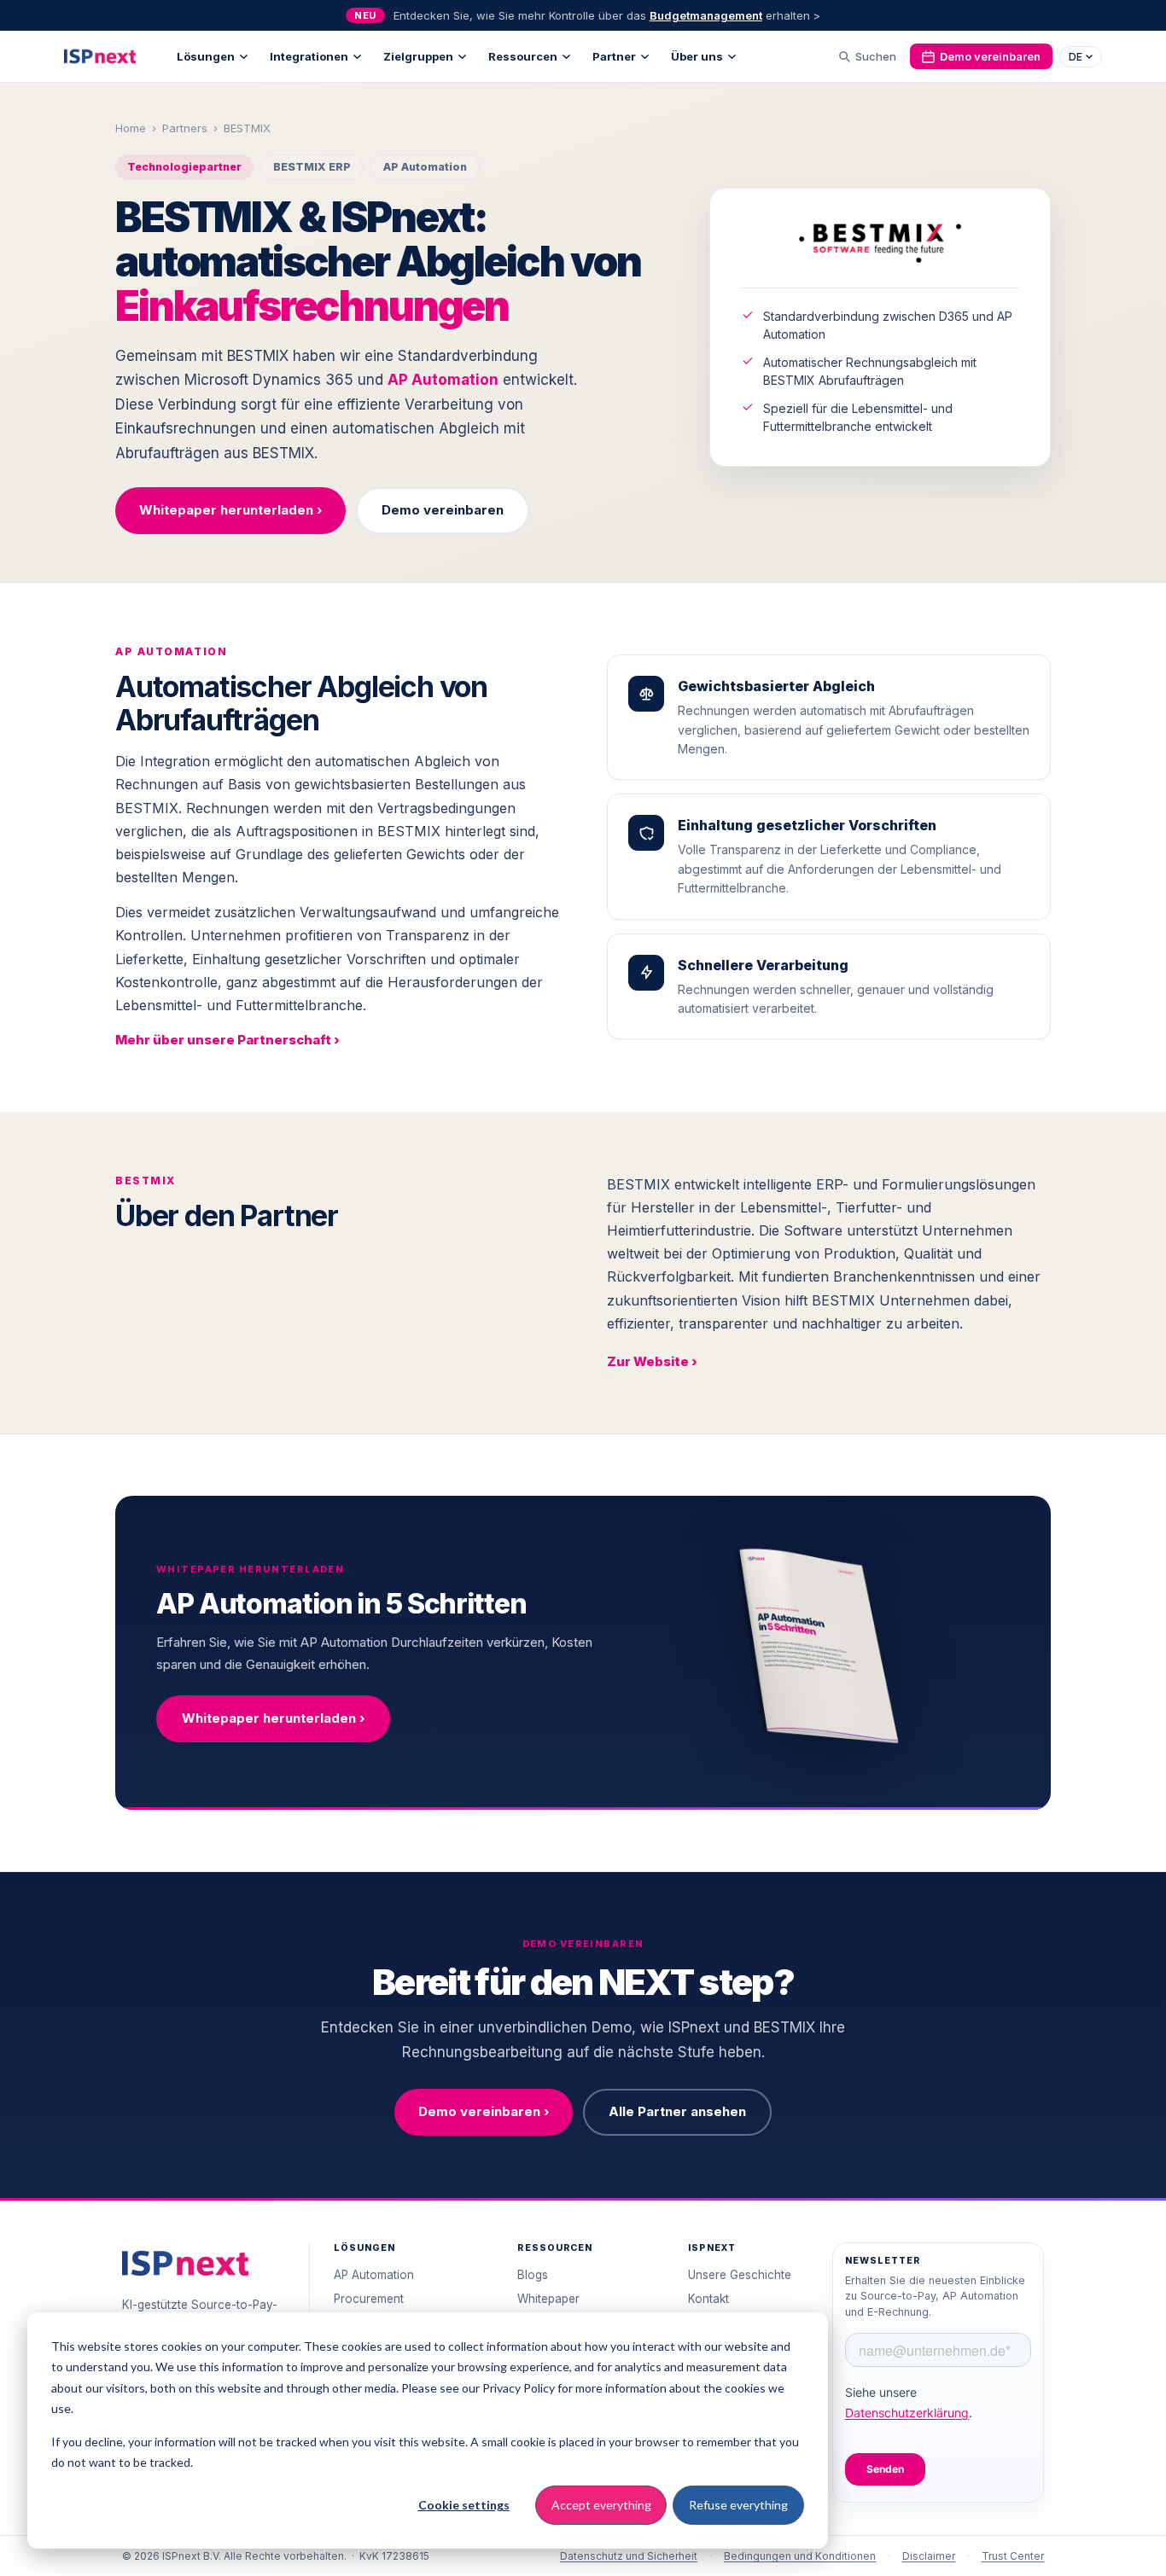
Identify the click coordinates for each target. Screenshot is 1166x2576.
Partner (614, 56)
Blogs (533, 2275)
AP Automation (443, 380)
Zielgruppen (418, 56)
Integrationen (309, 56)
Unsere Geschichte (740, 2275)
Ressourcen (523, 56)
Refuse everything (738, 2505)
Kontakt (708, 2299)
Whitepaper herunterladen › (230, 510)
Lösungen (206, 56)
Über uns (697, 56)
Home (131, 128)
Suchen (876, 56)
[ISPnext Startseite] (185, 2263)
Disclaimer (929, 2556)
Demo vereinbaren (990, 56)
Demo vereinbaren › (484, 2111)
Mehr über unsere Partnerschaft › (227, 1040)
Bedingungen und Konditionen (800, 2556)
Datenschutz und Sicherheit (629, 2556)
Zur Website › (652, 1361)
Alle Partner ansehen (677, 2111)
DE (1076, 57)
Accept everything (601, 2505)
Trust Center (1013, 2556)
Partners (185, 128)
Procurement (369, 2299)
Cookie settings (464, 2505)
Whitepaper (548, 2299)
